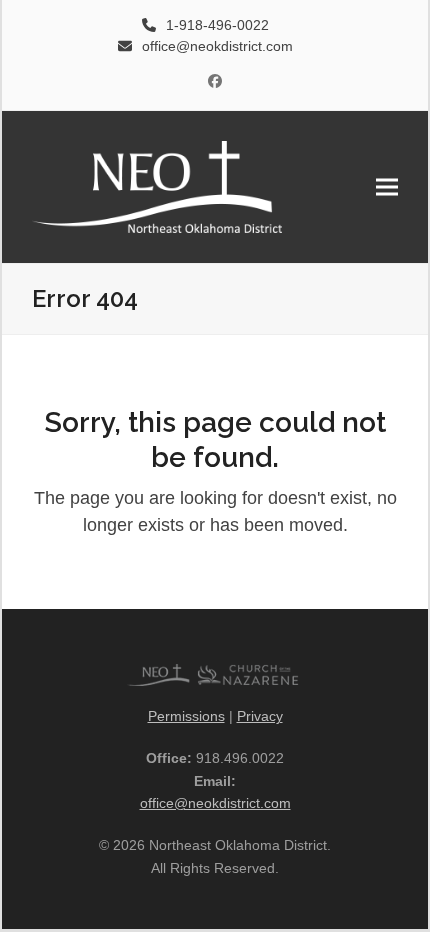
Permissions (186, 716)
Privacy (260, 716)
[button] (387, 186)
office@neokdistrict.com (215, 803)
